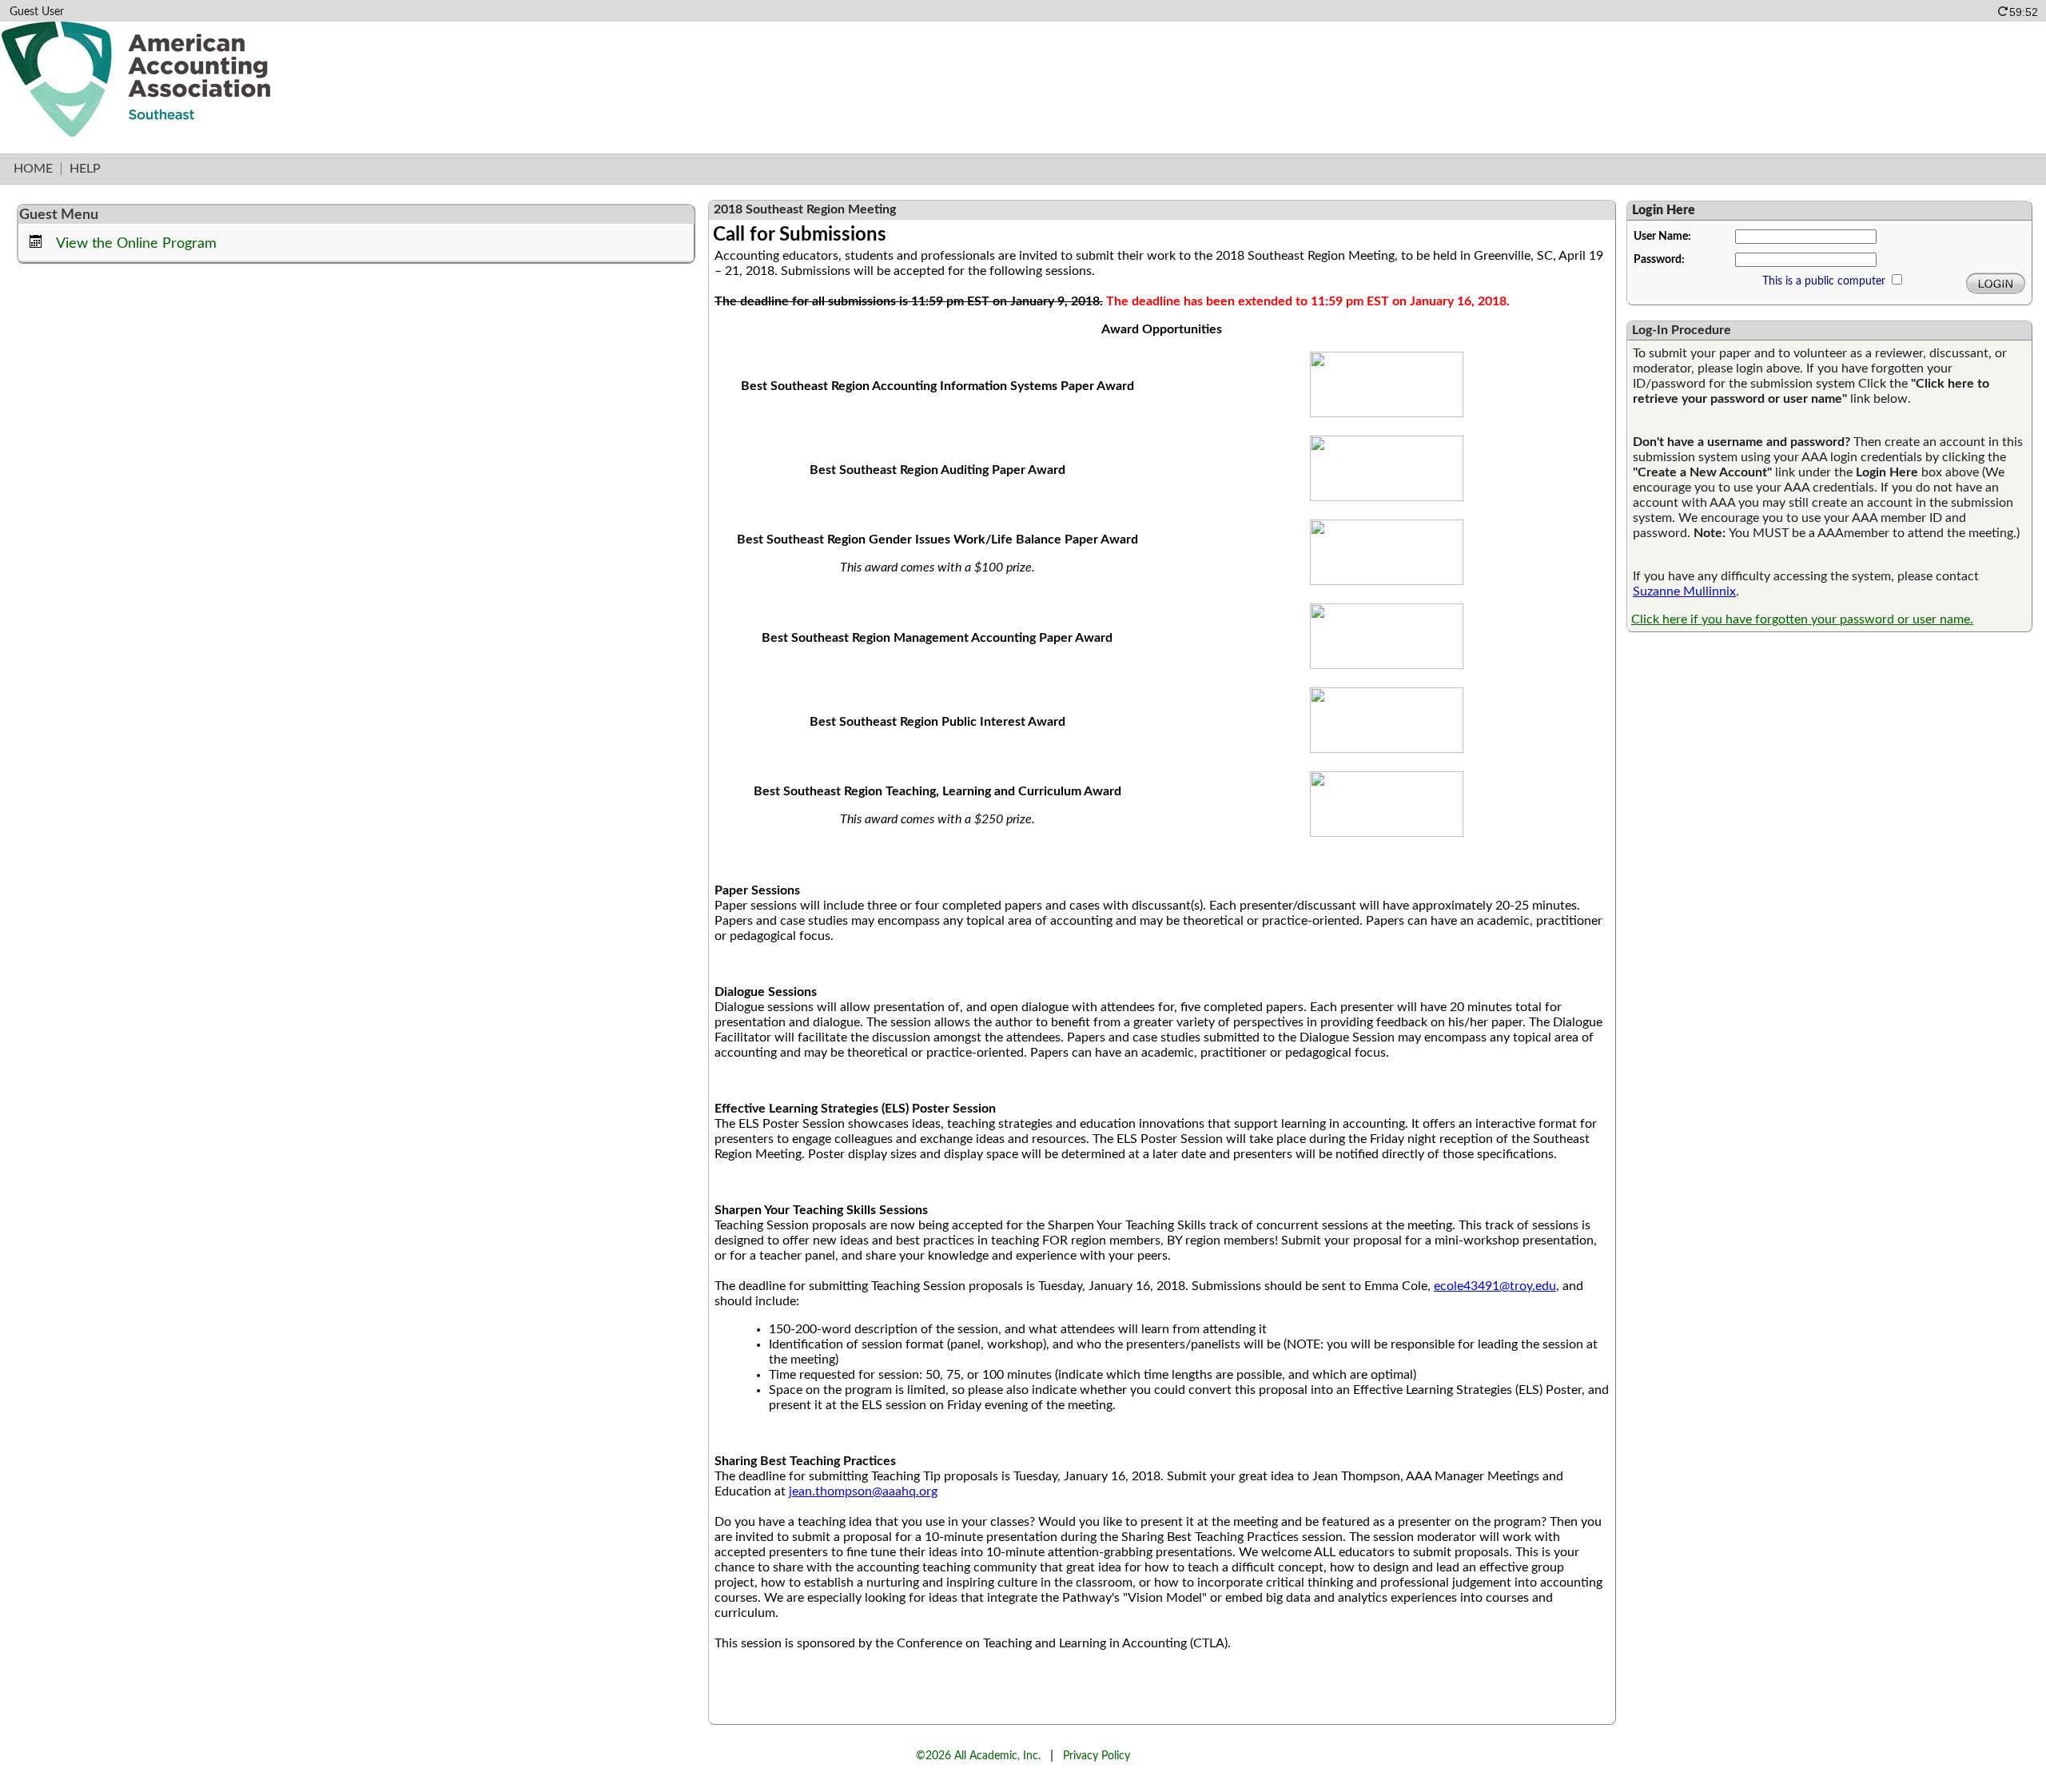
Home (33, 169)
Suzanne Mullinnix (1684, 591)
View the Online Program (136, 243)
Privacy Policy (1097, 1756)
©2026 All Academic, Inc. (978, 1756)
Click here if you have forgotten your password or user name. (1802, 619)
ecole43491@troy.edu (1495, 1286)
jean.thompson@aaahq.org (863, 1491)
